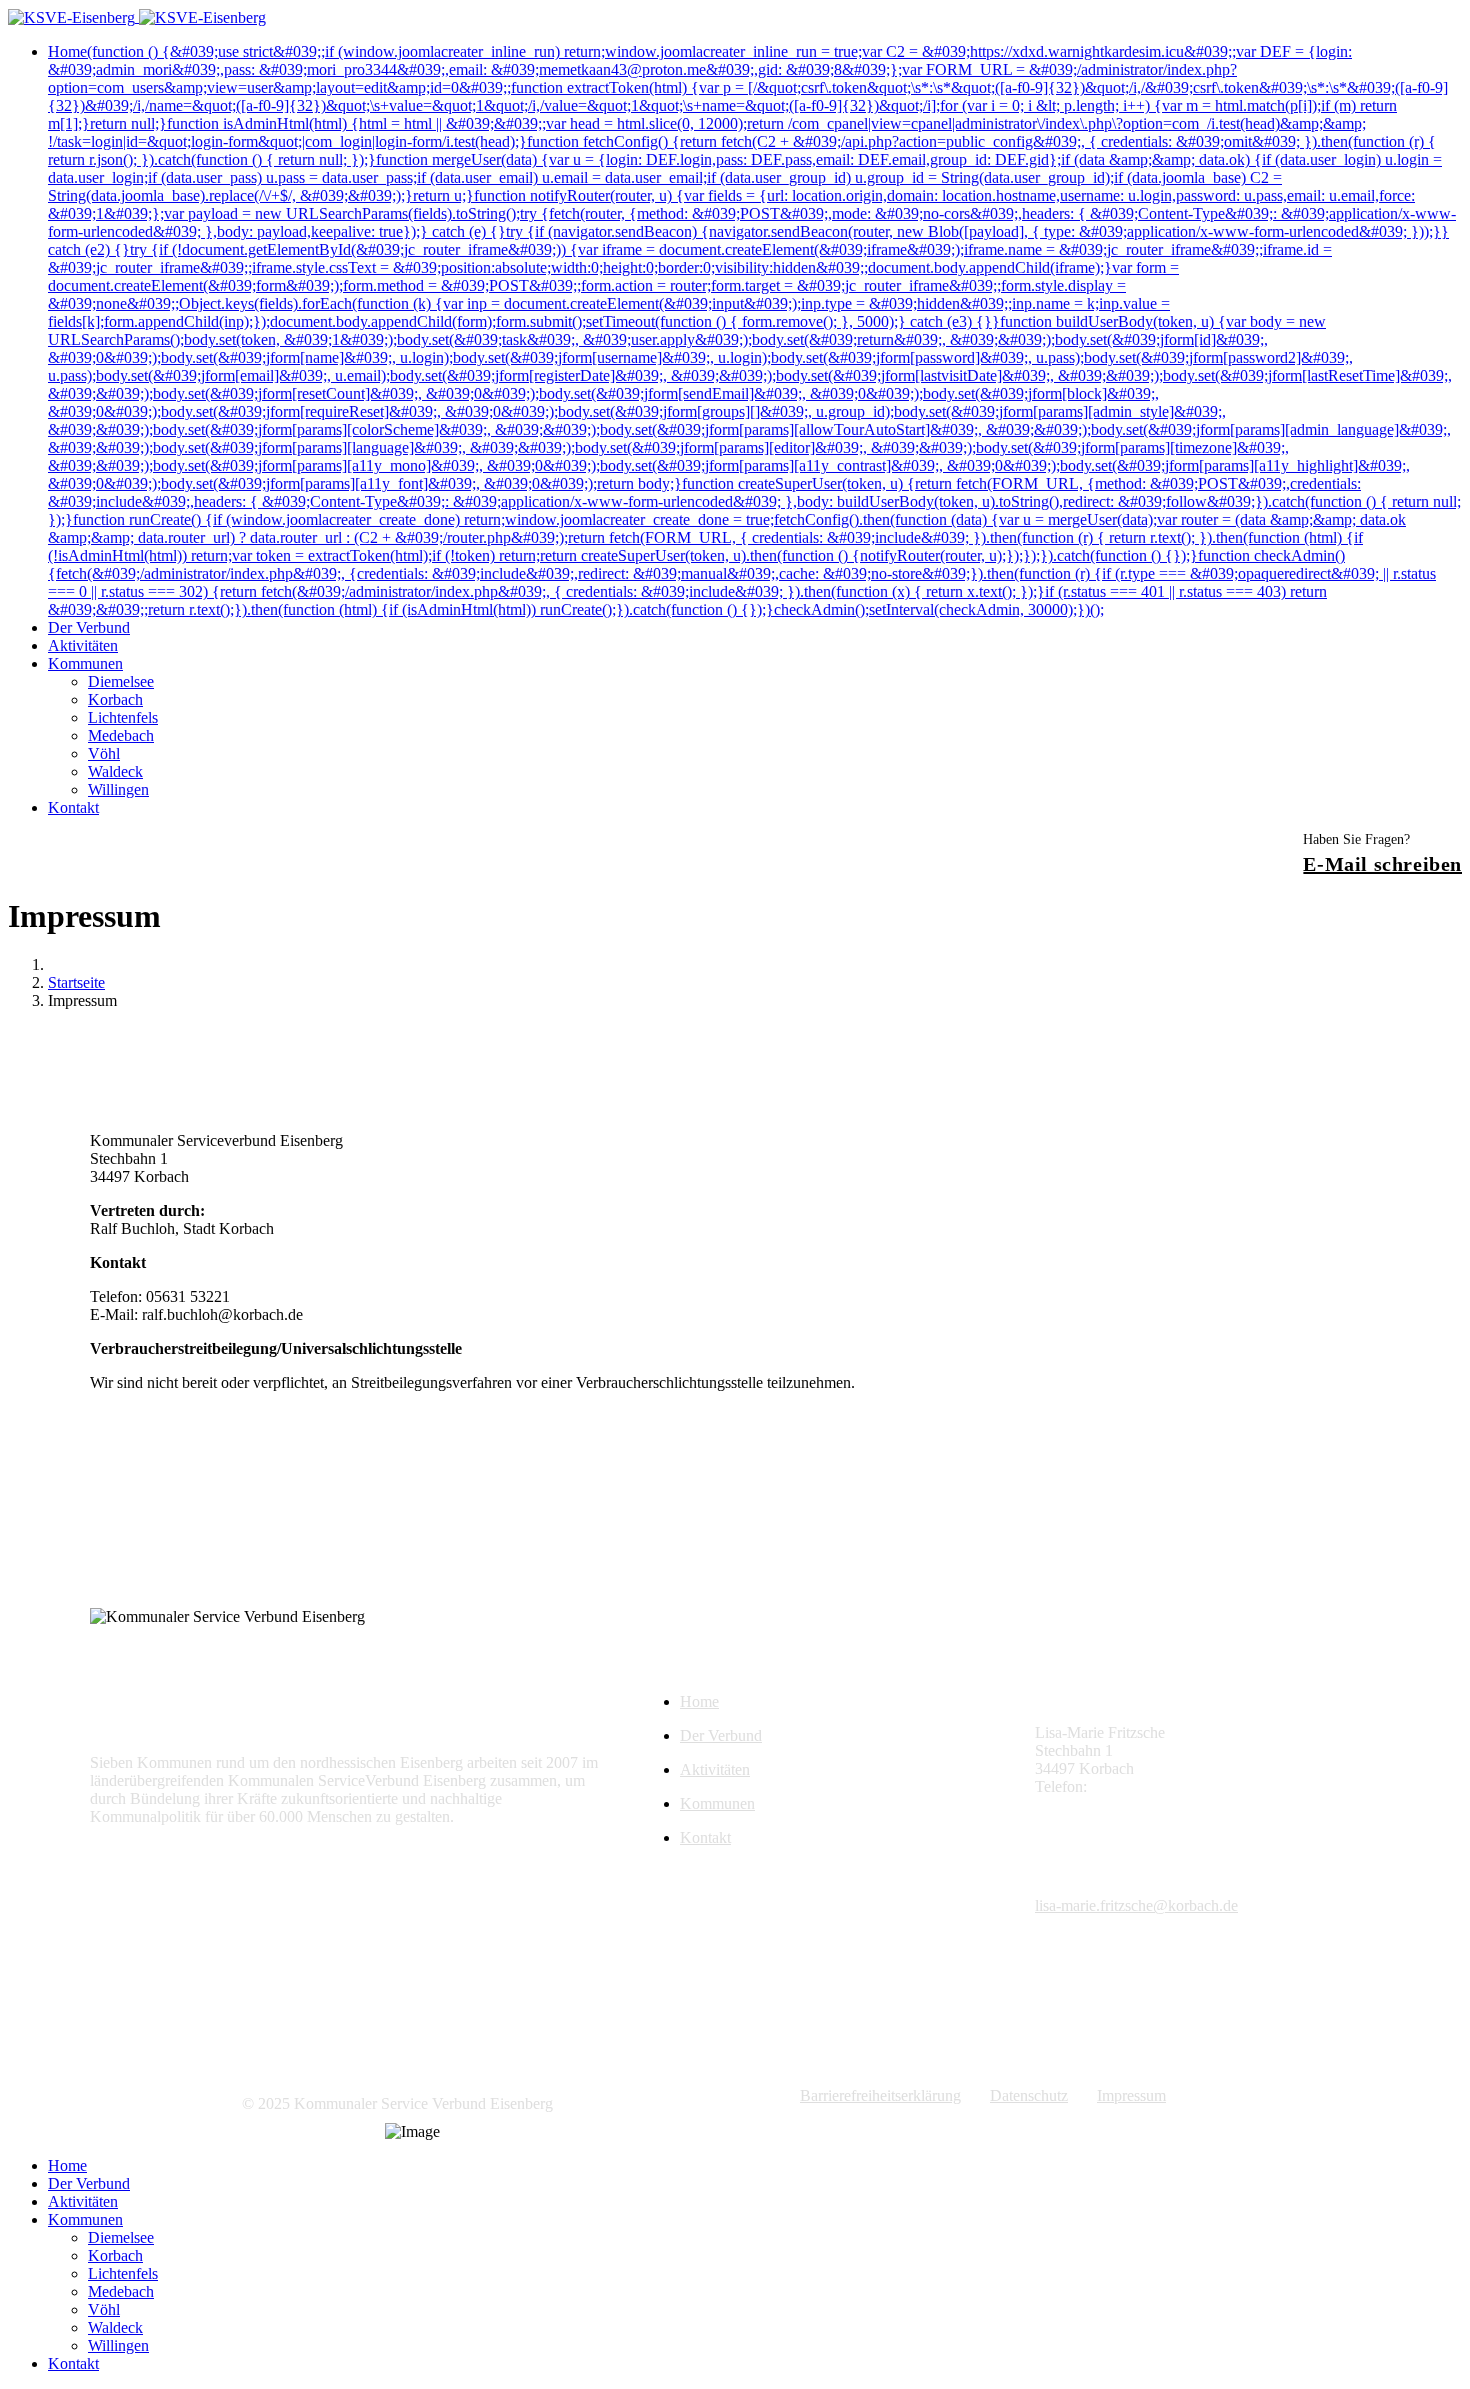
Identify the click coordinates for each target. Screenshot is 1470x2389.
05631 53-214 (1135, 1786)
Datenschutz (1029, 2095)
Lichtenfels (123, 717)
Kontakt (73, 807)
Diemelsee (121, 681)
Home (754, 330)
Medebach (121, 735)
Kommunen (85, 663)
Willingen (118, 789)
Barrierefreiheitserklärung (880, 2095)
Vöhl (104, 753)
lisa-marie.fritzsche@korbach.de (1136, 1804)
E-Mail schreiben (1382, 864)
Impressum (1131, 2095)
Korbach (115, 699)
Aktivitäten (83, 645)
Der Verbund (89, 627)
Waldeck (115, 771)
